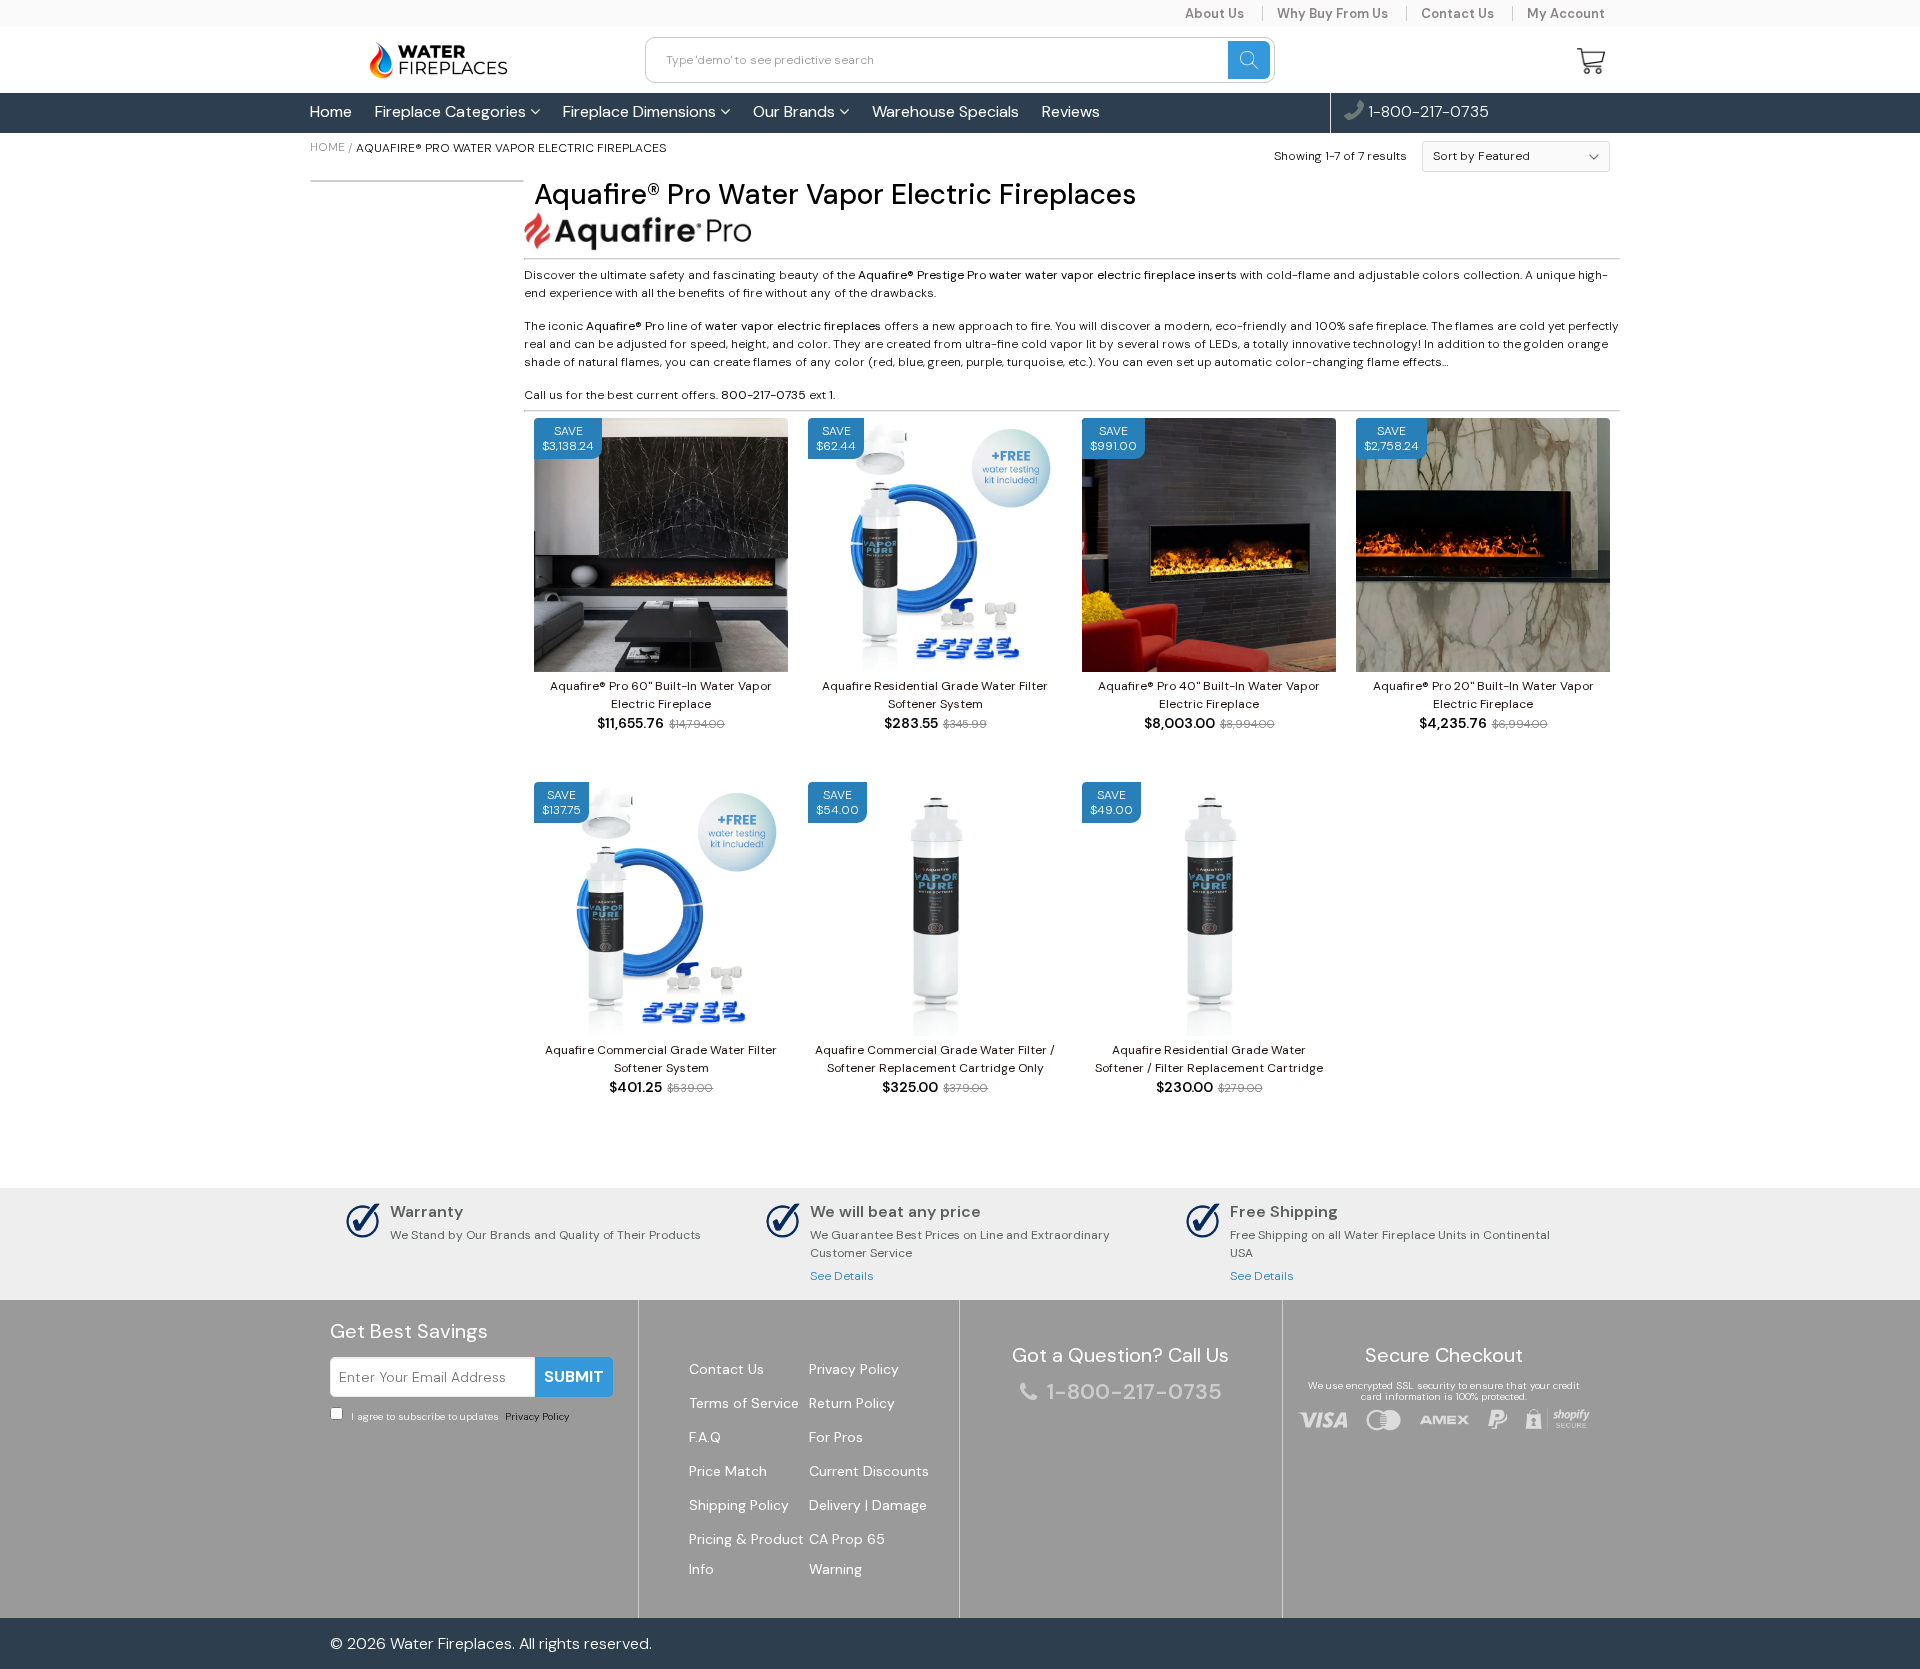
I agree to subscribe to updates (458, 1416)
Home (331, 111)
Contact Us (1457, 13)
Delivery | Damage (868, 1505)
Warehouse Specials (945, 111)
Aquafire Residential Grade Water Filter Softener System (935, 695)
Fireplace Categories (452, 111)
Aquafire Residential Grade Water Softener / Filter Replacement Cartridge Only (1209, 1059)
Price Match (728, 1471)
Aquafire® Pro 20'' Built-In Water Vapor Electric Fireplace (1483, 695)
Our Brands (796, 111)
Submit (574, 1376)
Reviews (1071, 111)
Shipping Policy (739, 1505)
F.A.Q (705, 1437)
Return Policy (852, 1403)
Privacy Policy (535, 1416)
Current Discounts (869, 1471)
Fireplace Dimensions (641, 111)
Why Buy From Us (1332, 13)
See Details (842, 1276)
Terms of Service (744, 1403)
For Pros (836, 1437)
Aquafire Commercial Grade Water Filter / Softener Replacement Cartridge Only (935, 1059)
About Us (1214, 13)
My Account (1566, 13)
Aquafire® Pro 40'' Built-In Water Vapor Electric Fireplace (1209, 695)
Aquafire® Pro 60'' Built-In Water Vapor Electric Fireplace (661, 695)
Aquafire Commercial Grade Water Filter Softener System (661, 1059)
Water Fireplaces (451, 1643)
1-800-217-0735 (1426, 112)
